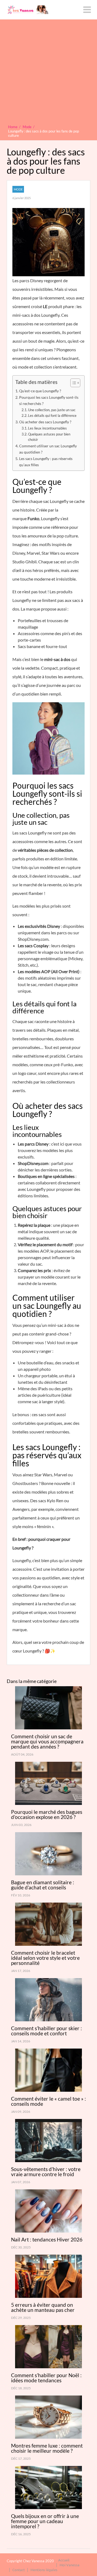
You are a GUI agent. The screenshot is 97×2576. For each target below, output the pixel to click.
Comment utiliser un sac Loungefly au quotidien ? (48, 449)
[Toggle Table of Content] (73, 383)
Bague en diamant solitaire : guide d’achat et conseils (43, 1885)
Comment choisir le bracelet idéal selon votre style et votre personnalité (45, 1958)
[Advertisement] (48, 73)
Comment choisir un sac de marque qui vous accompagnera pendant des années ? (47, 1741)
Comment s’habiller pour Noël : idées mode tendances (46, 2378)
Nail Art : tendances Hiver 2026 (47, 2239)
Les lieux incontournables (47, 428)
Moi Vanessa (70, 2565)
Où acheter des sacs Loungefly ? (45, 422)
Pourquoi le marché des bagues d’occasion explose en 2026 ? (47, 1814)
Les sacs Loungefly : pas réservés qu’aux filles (46, 462)
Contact (19, 2570)
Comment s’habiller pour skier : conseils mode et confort (46, 2031)
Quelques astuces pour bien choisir (49, 437)
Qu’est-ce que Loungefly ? (40, 391)
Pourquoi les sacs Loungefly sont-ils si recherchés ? (49, 400)
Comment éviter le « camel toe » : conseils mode (48, 2101)
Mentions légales (44, 2570)
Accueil (64, 2560)
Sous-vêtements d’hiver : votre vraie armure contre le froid (46, 2172)
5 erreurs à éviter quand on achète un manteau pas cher (43, 2307)
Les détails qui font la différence (52, 415)
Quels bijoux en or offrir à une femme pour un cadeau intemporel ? (45, 2521)
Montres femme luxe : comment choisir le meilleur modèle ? (47, 2448)
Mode (18, 189)
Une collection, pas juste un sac (52, 410)
